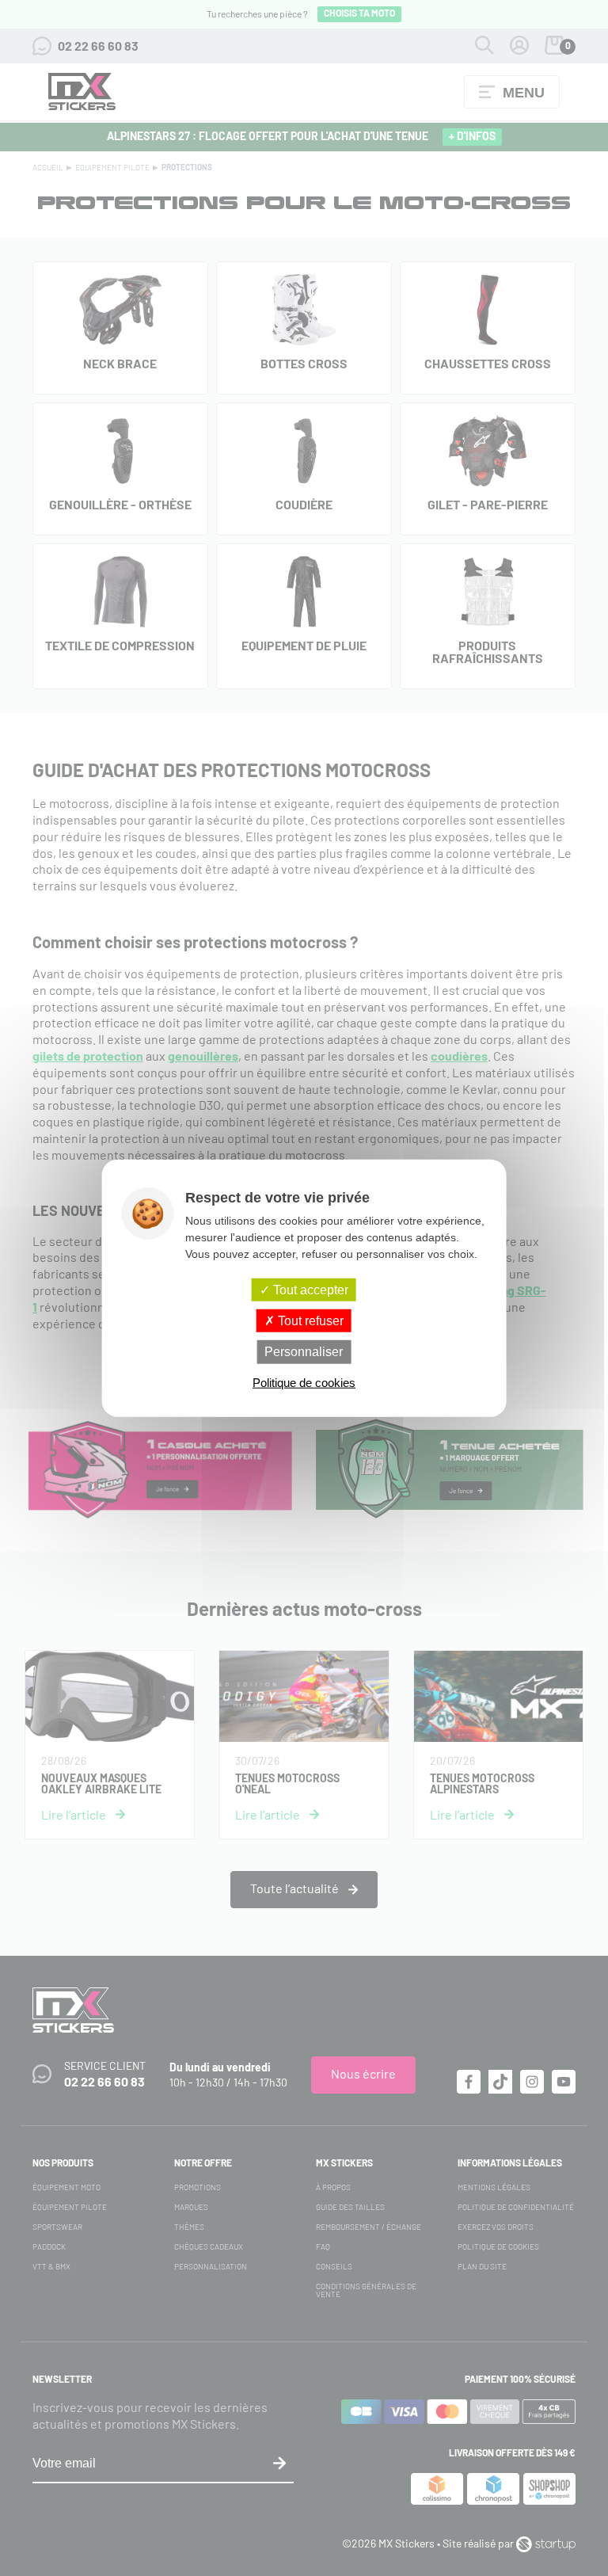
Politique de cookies (304, 1382)
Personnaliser (304, 1352)
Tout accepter (309, 1290)
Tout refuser (309, 1321)
